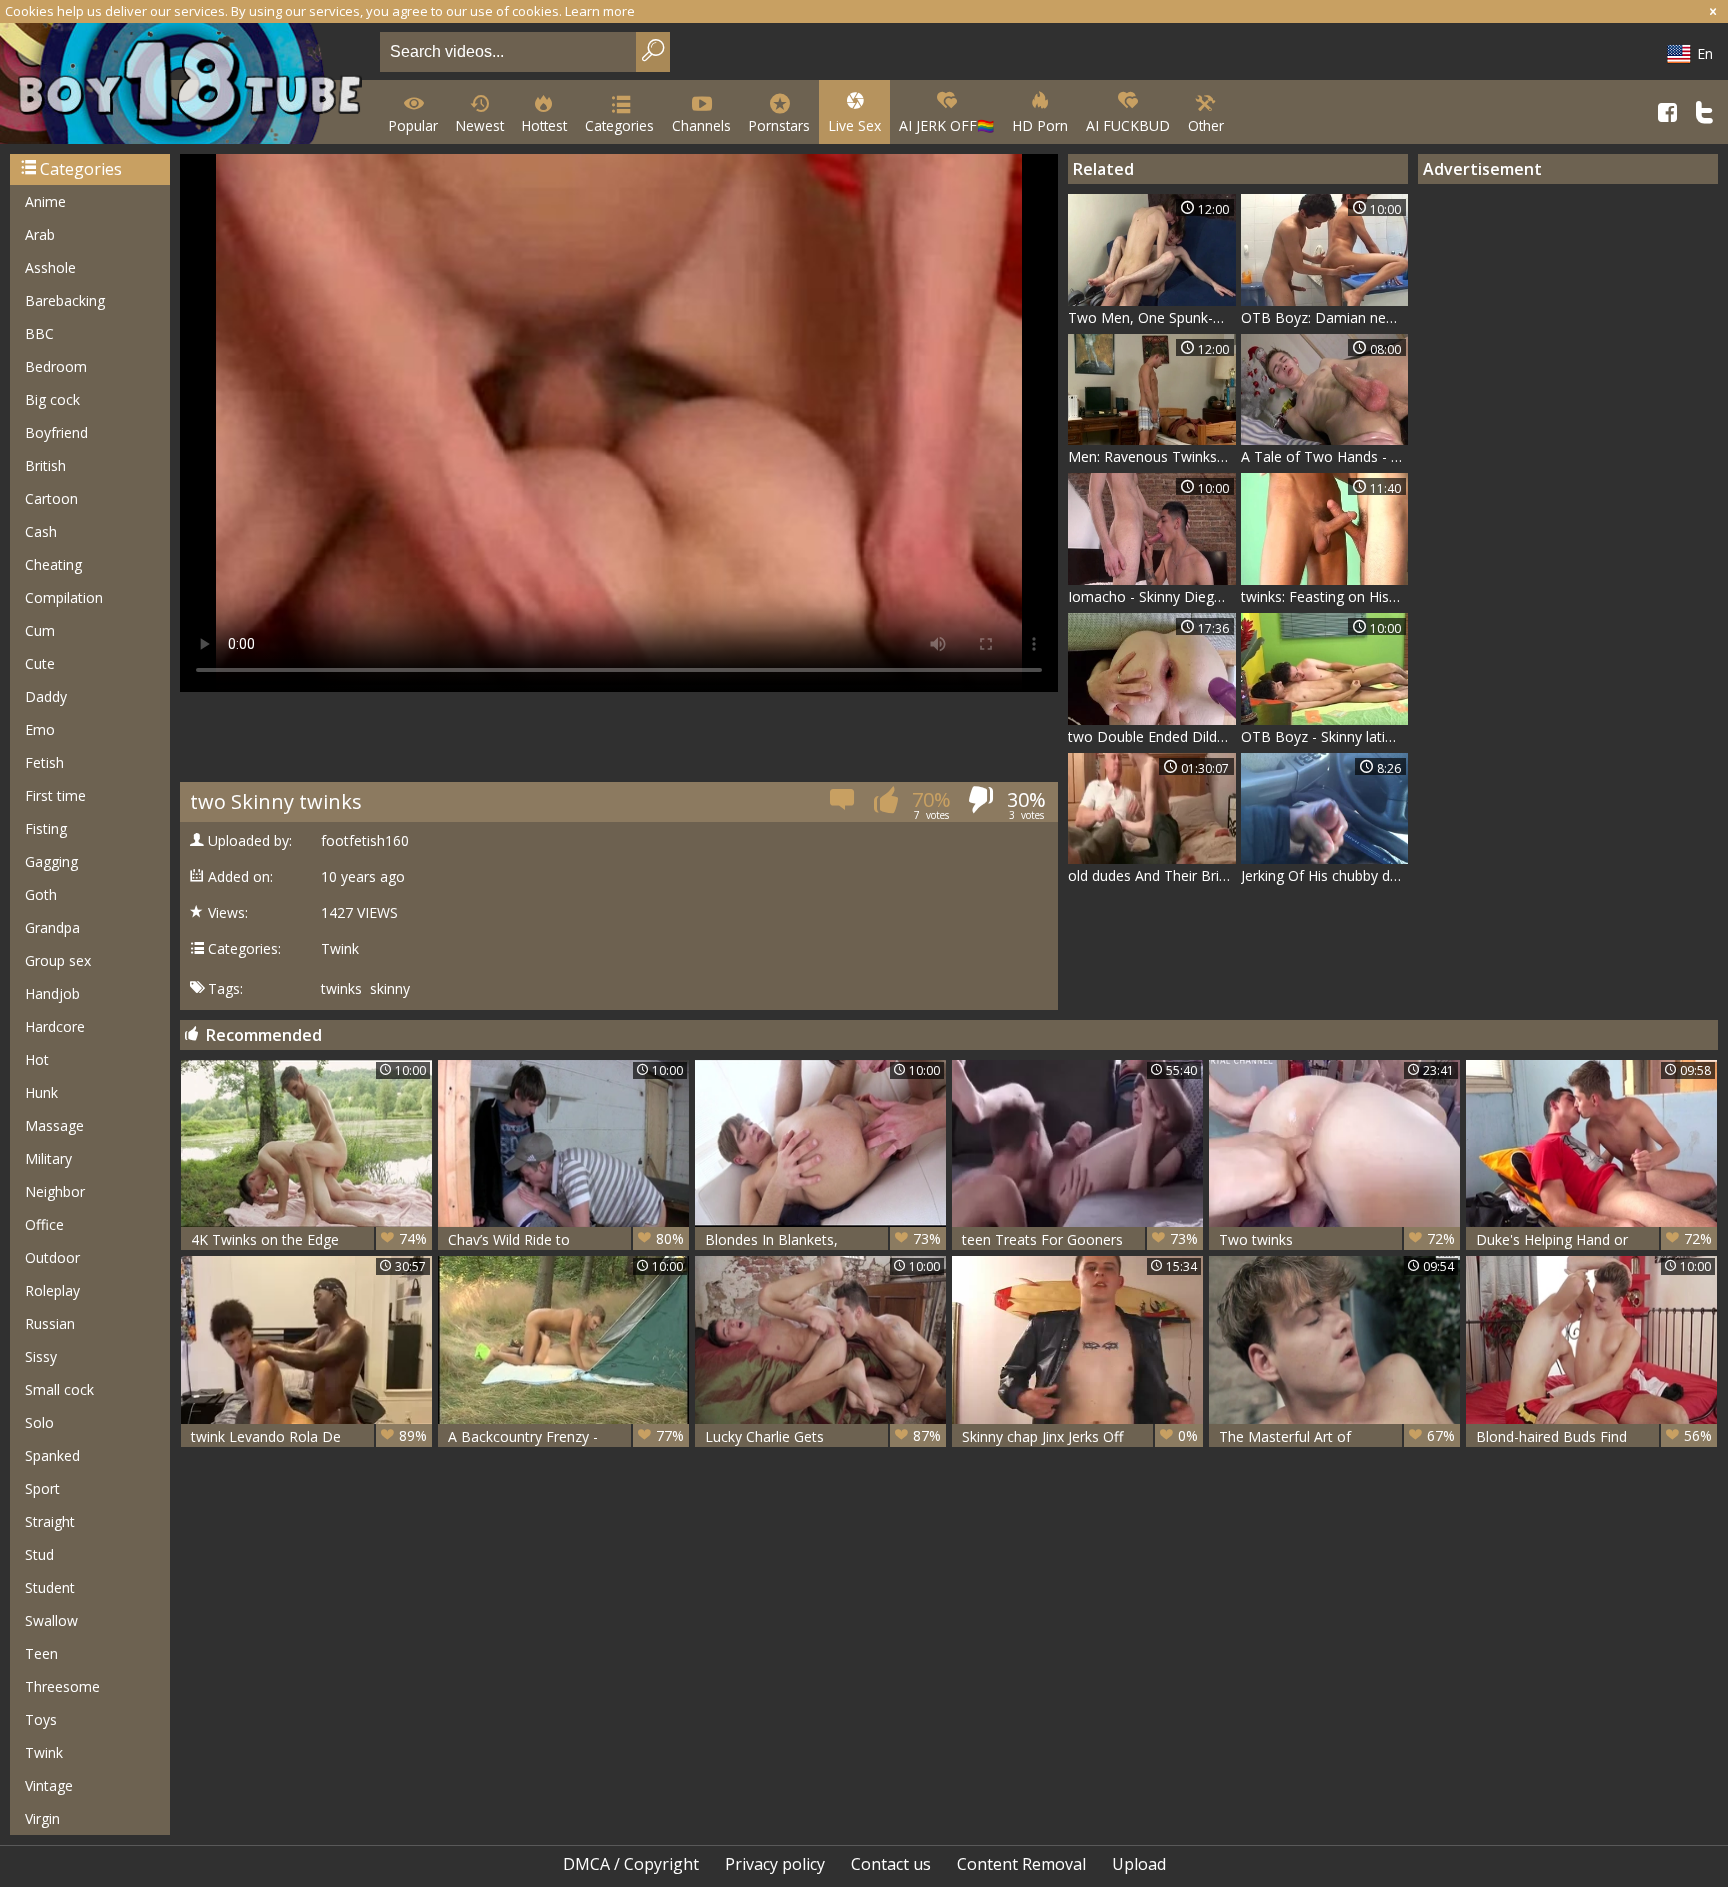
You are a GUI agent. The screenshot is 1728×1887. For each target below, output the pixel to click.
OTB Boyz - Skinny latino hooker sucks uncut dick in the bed (1325, 736)
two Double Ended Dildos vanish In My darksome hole (1152, 736)
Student (50, 1587)
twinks (341, 989)
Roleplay (52, 1290)
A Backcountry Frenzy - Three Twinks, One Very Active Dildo (566, 1436)
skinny (390, 989)
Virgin (42, 1818)
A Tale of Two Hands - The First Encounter (1325, 456)
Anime (45, 201)
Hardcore (55, 1026)
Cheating (53, 564)
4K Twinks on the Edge (309, 1239)
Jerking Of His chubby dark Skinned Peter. (1325, 875)
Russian (50, 1323)
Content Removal (1021, 1864)
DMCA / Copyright (631, 1864)
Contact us (891, 1864)
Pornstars (779, 125)
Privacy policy (775, 1864)
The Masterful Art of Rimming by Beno (1337, 1436)
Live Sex (854, 125)
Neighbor (55, 1191)
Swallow (51, 1620)
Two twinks (1337, 1239)
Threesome (62, 1686)
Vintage (49, 1785)
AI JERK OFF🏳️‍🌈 (946, 125)
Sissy (41, 1356)
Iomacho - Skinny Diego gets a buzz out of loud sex (1152, 596)
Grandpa (52, 927)
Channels (701, 125)
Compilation (64, 597)
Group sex (58, 960)
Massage (54, 1125)
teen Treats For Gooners (1080, 1239)
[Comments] (843, 805)
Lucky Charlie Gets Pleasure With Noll (823, 1436)
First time (55, 795)
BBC (39, 333)
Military (48, 1158)
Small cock (59, 1389)
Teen (41, 1653)
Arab (40, 234)
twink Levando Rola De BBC (309, 1436)
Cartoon (51, 498)
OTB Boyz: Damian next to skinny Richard (1325, 317)
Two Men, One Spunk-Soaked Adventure (1152, 317)
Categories (619, 125)
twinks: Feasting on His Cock (1325, 596)
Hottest (544, 125)
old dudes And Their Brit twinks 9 (1152, 875)
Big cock (52, 399)
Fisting (46, 828)
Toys (41, 1719)
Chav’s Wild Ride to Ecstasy (566, 1239)
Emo (40, 729)
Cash (41, 531)
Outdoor (52, 1257)
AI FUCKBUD (1128, 125)
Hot (37, 1059)
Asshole (50, 267)
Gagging (51, 861)
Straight (50, 1521)
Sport (42, 1488)
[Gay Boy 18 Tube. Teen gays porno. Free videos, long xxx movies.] (186, 85)
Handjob (52, 993)
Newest (480, 125)
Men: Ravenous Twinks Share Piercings (1152, 456)
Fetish (44, 762)
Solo (39, 1422)
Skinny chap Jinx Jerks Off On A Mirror (1080, 1436)
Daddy (46, 696)
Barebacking (65, 300)
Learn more (600, 11)
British (45, 465)
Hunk (41, 1092)
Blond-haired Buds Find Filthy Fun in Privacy (1594, 1436)
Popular (413, 125)
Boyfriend (56, 432)
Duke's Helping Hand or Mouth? (1594, 1239)
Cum (40, 630)
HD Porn (1040, 125)
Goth (41, 894)
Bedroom (56, 366)
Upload (1139, 1864)
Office (44, 1224)
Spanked (52, 1455)
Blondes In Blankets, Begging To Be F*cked (823, 1239)
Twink (44, 1752)
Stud (39, 1554)
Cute (40, 663)
